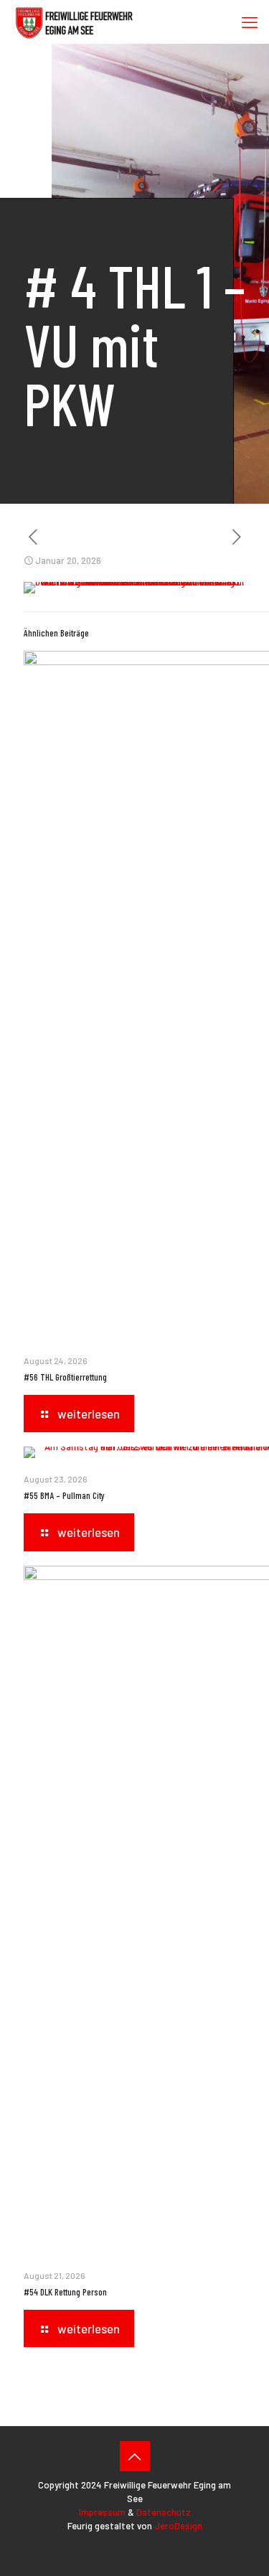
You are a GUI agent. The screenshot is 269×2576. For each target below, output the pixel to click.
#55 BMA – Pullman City (64, 1495)
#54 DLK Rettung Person (65, 2292)
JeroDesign (178, 2526)
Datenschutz (164, 2512)
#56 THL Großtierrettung (65, 1377)
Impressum (102, 2512)
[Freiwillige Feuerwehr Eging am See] (74, 22)
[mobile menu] (250, 22)
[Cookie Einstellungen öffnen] (243, 2558)
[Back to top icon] (135, 2456)
